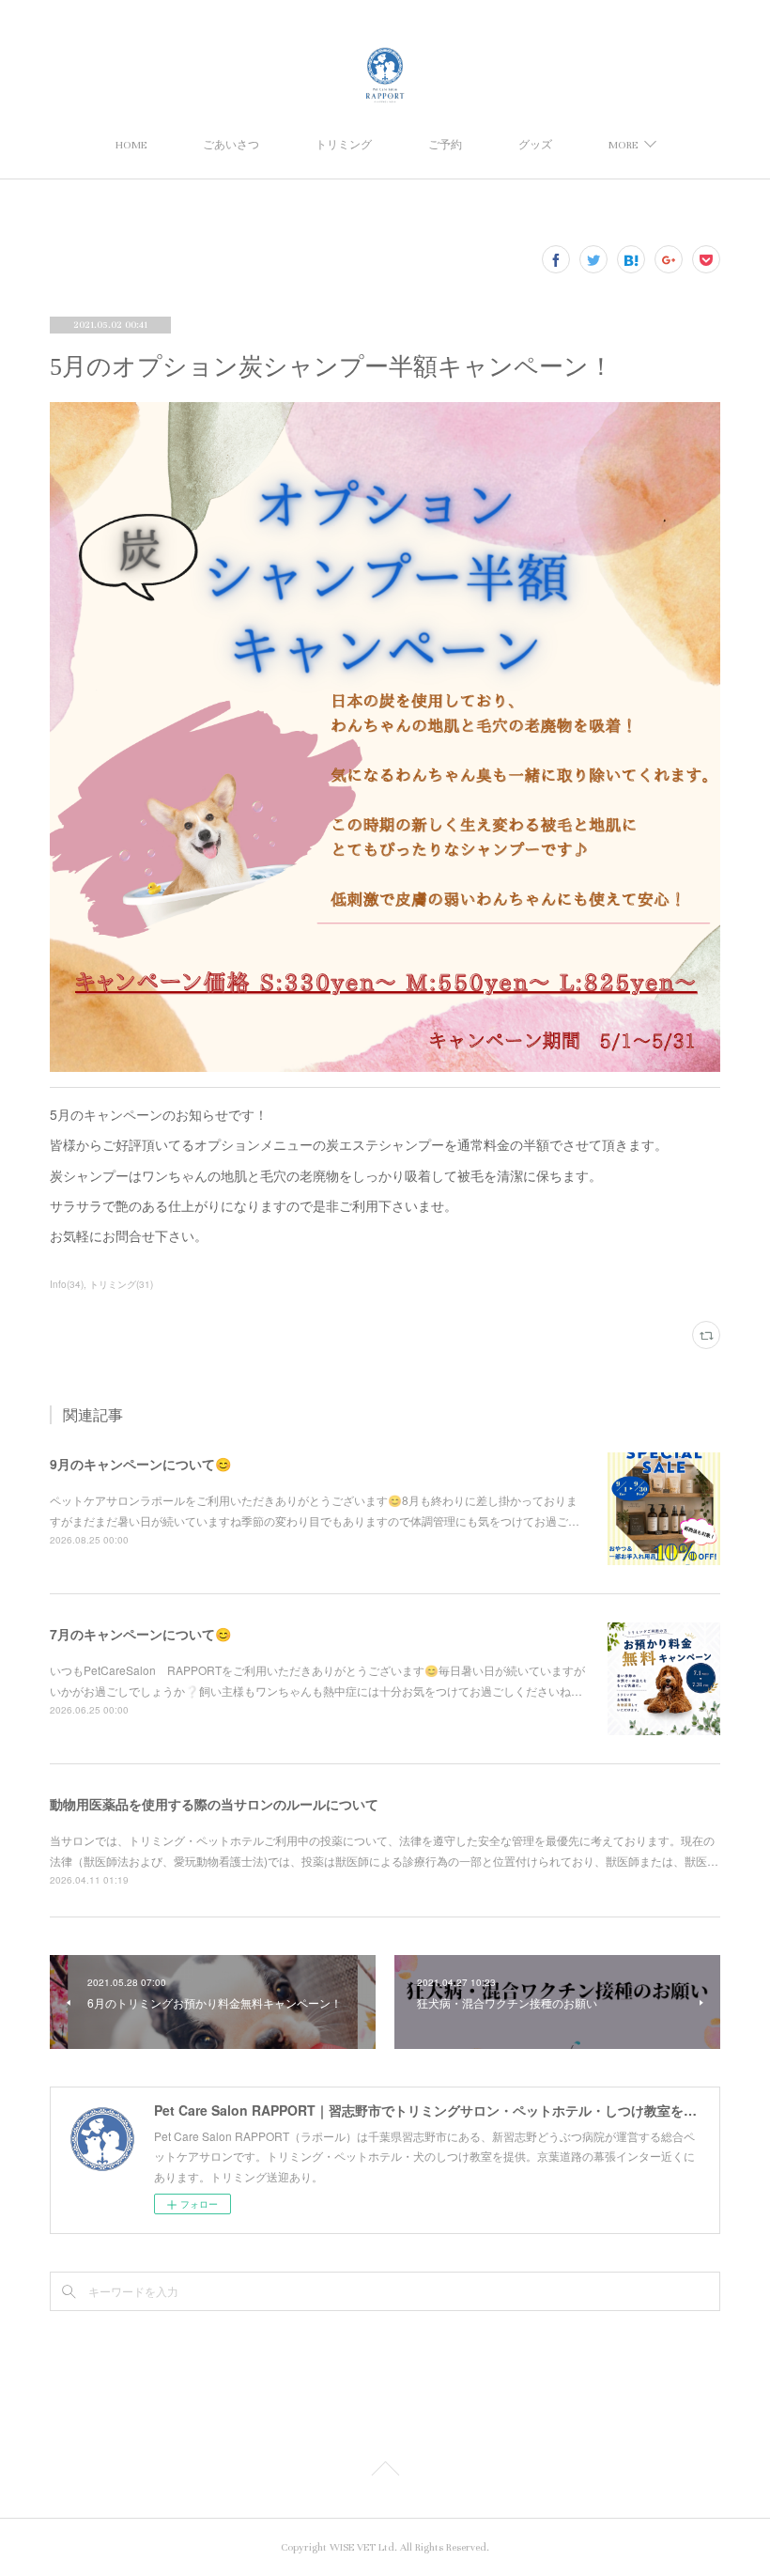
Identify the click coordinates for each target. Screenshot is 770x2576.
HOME (131, 145)
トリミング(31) (121, 1284)
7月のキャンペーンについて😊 (140, 1634)
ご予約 (445, 145)
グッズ (535, 145)
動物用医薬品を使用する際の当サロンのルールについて (214, 1804)
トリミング (344, 145)
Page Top (385, 2472)
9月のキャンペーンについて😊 (140, 1464)
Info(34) (67, 1284)
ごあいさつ (231, 145)
